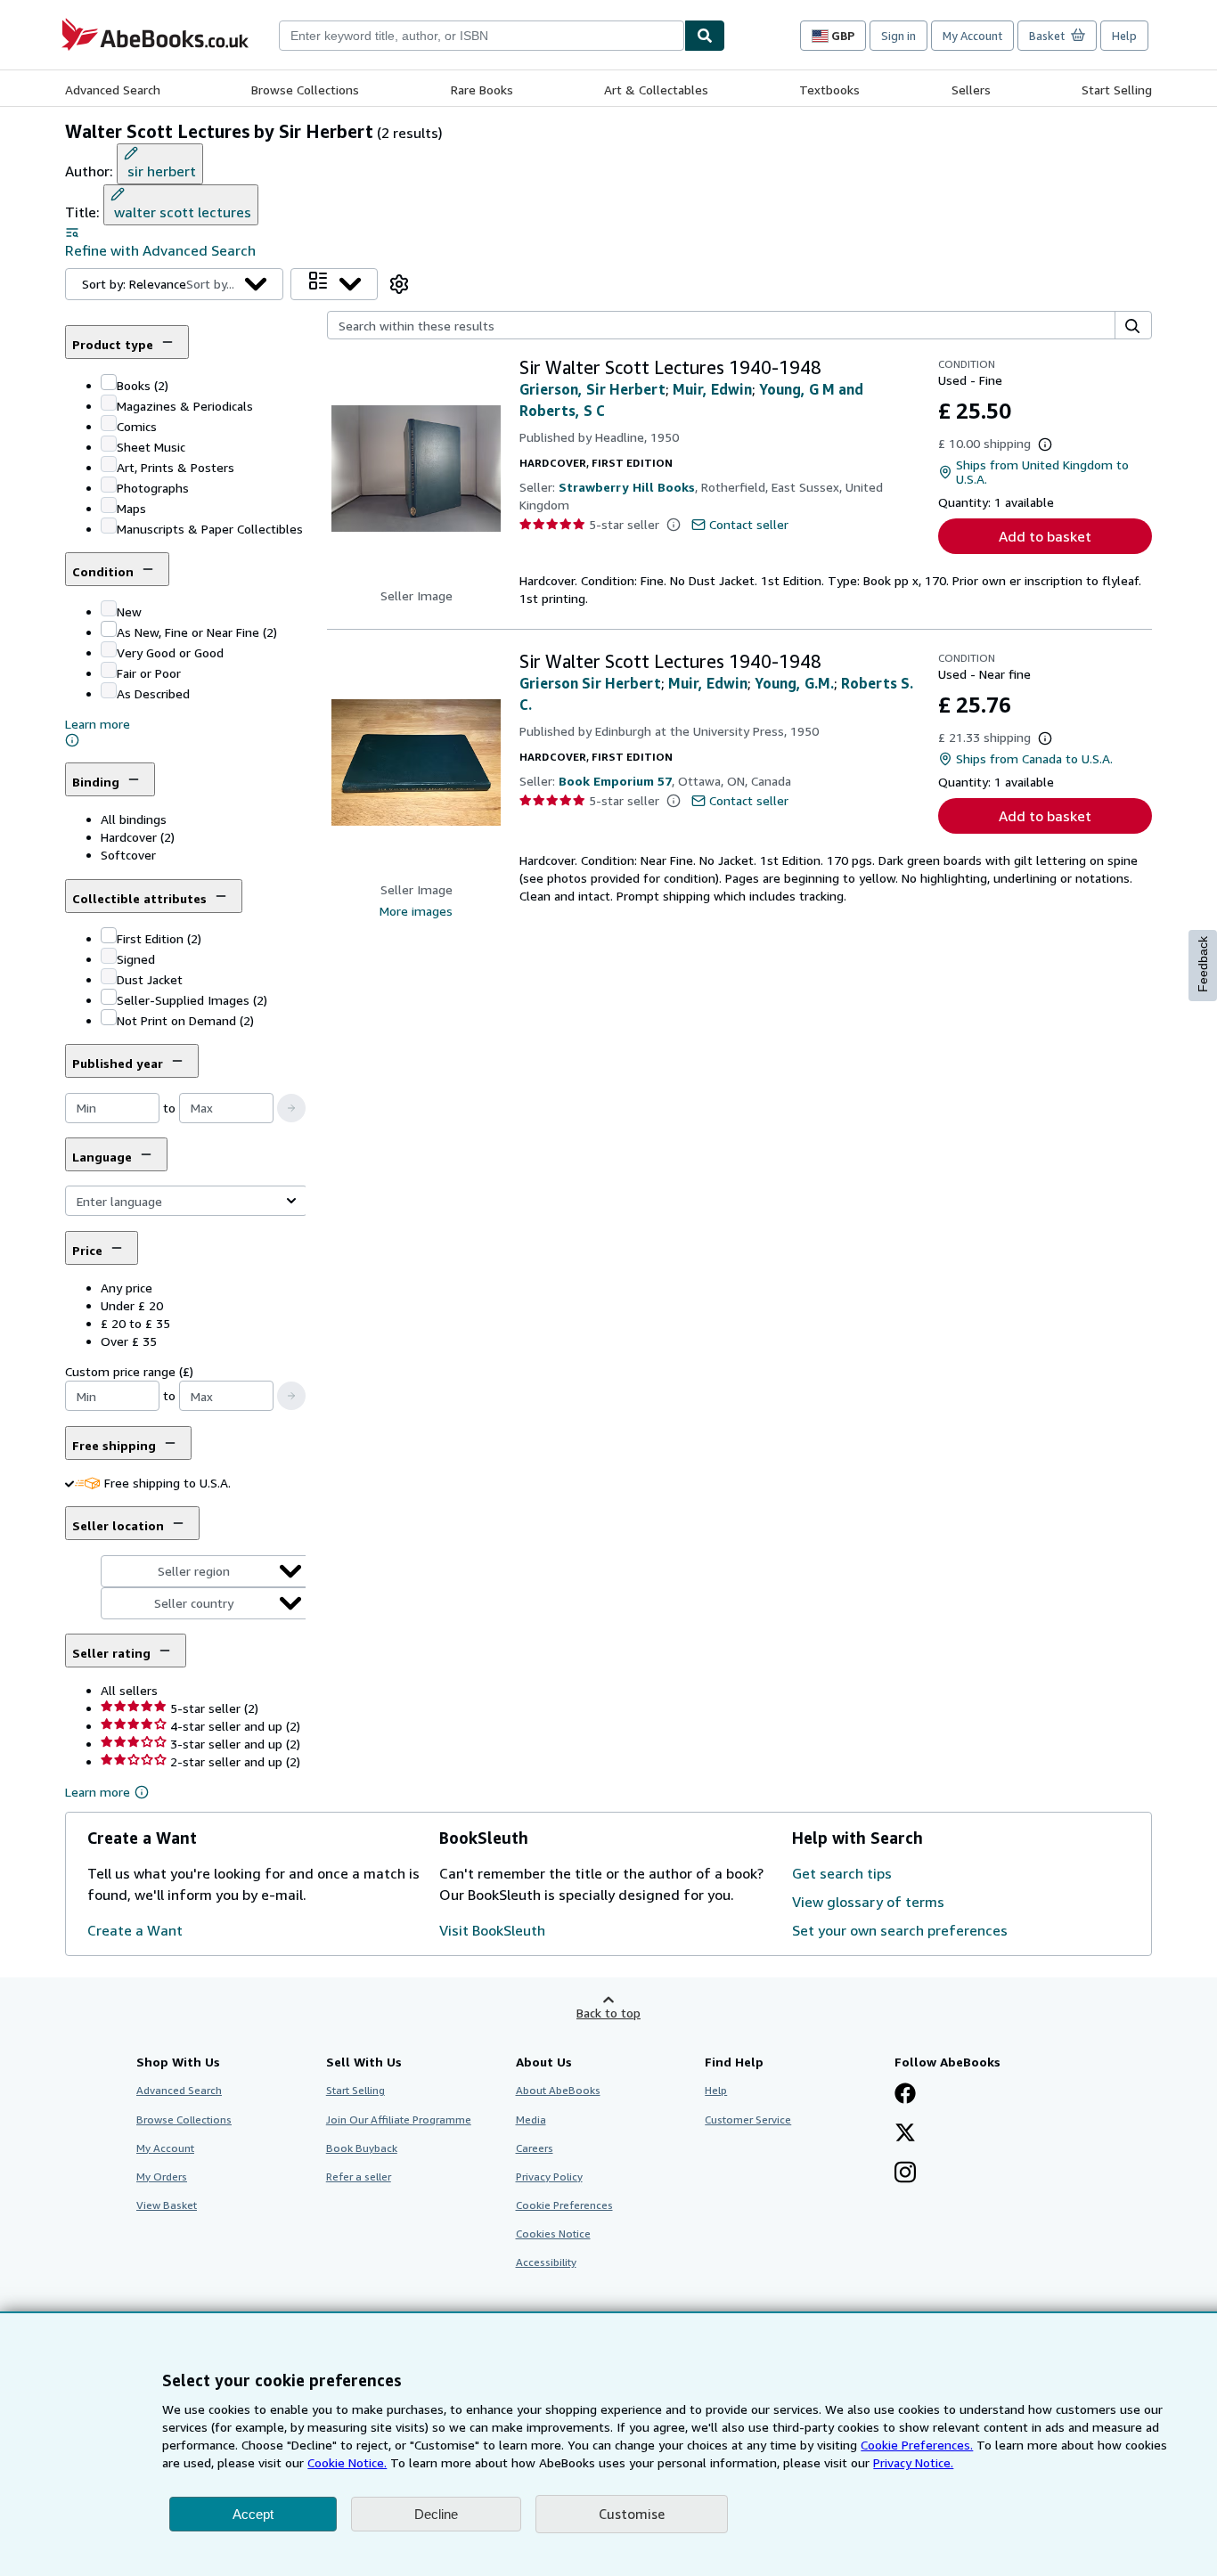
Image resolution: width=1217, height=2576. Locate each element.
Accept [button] (253, 2514)
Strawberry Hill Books (627, 487)
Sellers (971, 90)
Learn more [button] (98, 1792)
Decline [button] (436, 2514)
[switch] (69, 1483)
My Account (972, 36)
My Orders (162, 2177)
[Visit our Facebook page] (905, 2095)
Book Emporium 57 (615, 781)
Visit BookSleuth (492, 1930)
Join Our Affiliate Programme (399, 2119)
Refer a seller (359, 2177)
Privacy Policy (549, 2177)
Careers (535, 2148)
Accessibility (546, 2262)
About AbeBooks (558, 2090)
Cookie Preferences (564, 2205)
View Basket (167, 2205)
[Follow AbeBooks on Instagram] (905, 2174)
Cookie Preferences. (917, 2445)
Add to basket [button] (1045, 536)
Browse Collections (305, 90)
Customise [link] (632, 2514)
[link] (399, 284)
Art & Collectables (656, 90)
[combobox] (482, 36)
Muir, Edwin (712, 389)
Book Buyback (362, 2148)
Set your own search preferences (900, 1930)
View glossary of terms (868, 1902)
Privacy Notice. (913, 2462)
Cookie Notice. (347, 2462)
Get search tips (842, 1873)
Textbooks (829, 90)
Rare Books (482, 90)
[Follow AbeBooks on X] (905, 2134)
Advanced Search (113, 90)
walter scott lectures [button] (183, 212)
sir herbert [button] (162, 171)
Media (531, 2119)
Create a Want (135, 1930)
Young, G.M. (794, 683)
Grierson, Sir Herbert (592, 389)
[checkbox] (109, 382)
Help (1124, 36)
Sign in (898, 36)
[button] (203, 405)
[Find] (705, 36)
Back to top (608, 2013)
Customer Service (748, 2119)
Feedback (1203, 964)
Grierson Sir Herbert (590, 683)
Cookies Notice (553, 2234)
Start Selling (1117, 90)
